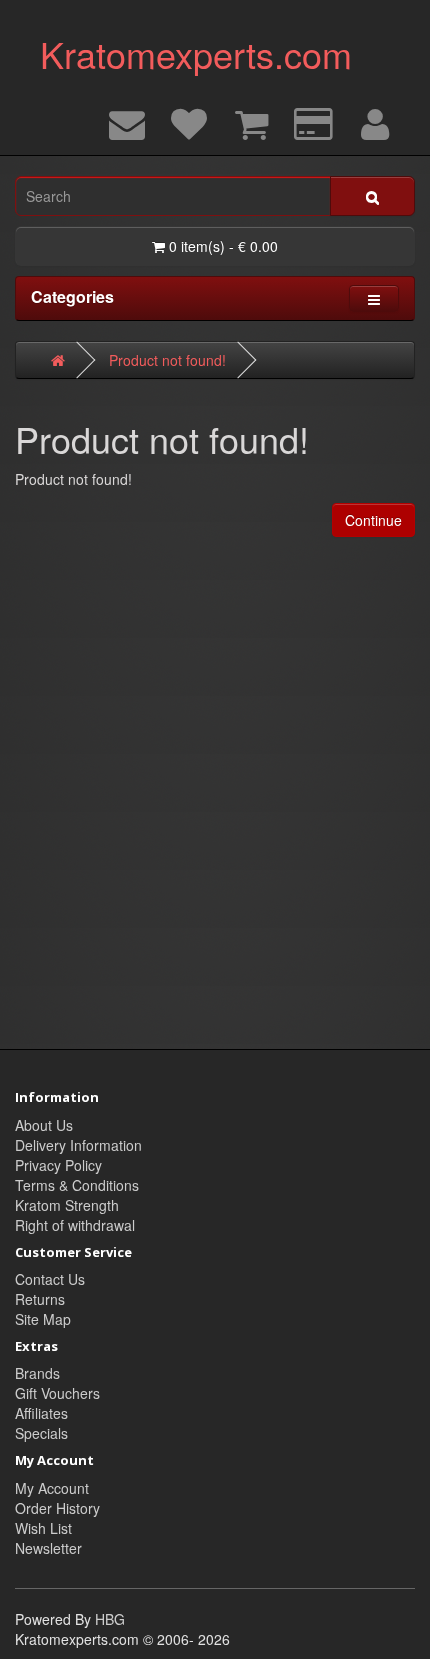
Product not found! (167, 360)
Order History (57, 1508)
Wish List (43, 1528)
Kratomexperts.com (196, 53)
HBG (110, 1619)
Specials (41, 1433)
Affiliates (41, 1413)
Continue (373, 520)
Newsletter (48, 1548)
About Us (44, 1125)
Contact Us (50, 1279)
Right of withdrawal (75, 1225)
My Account (52, 1488)
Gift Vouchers (57, 1393)
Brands (37, 1373)
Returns (40, 1299)
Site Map (43, 1319)
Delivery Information (78, 1145)
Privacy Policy (58, 1165)
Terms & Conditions (77, 1185)
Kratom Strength (67, 1205)
